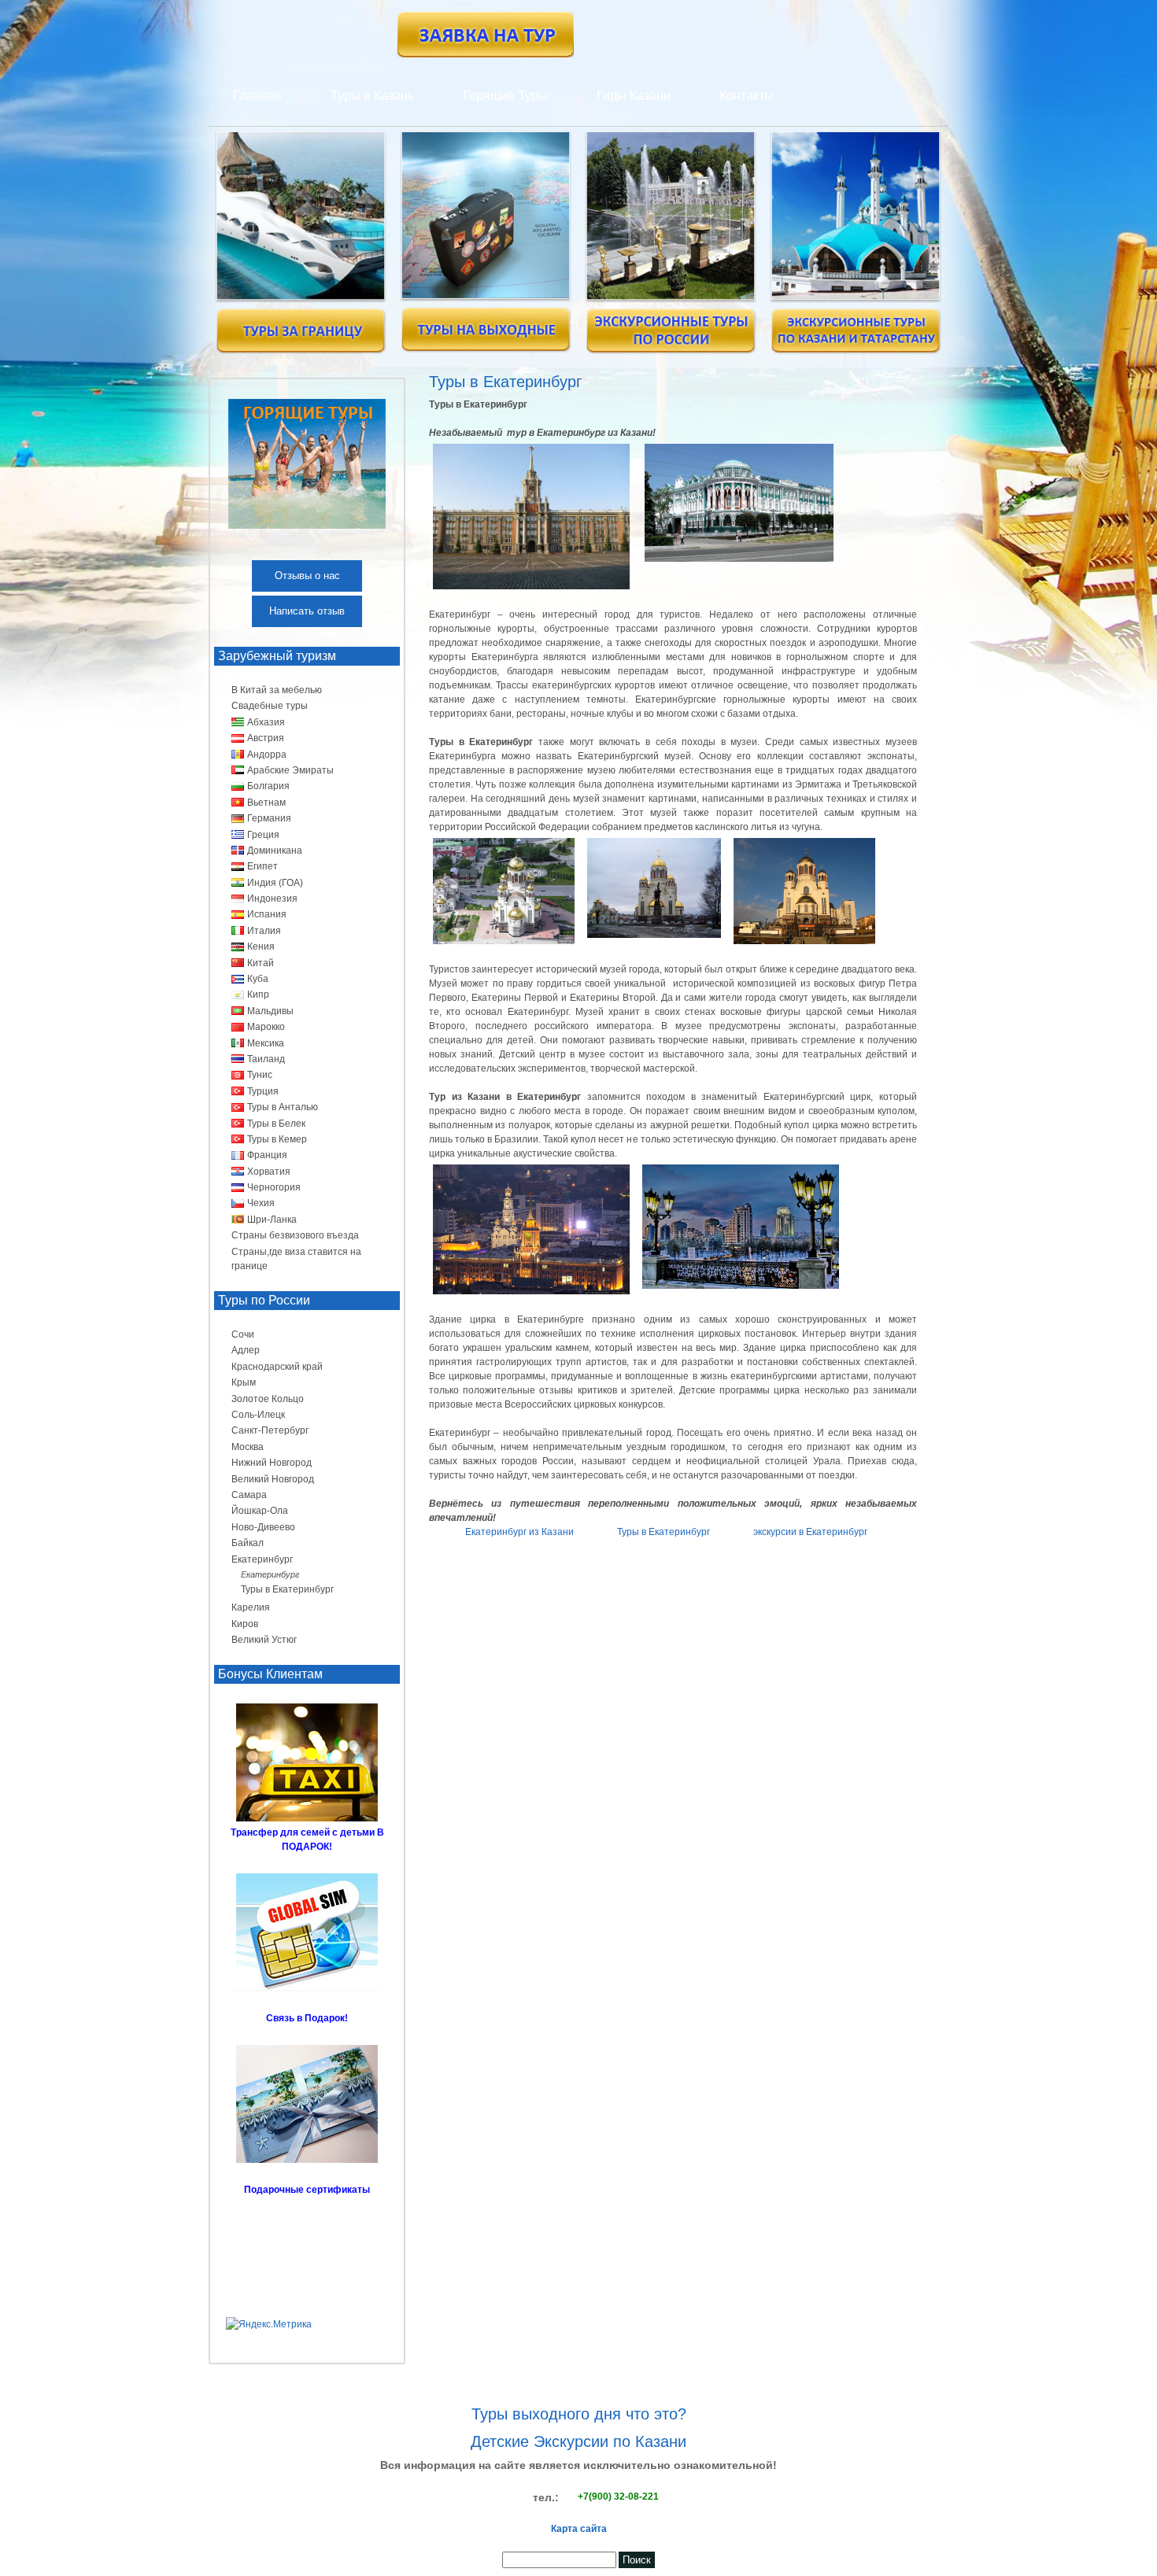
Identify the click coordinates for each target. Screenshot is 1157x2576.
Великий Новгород (273, 1479)
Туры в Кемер (277, 1139)
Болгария (268, 786)
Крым (244, 1382)
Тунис (260, 1075)
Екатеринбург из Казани (519, 1532)
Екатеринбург (262, 1559)
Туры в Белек (276, 1124)
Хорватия (269, 1172)
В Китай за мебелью (277, 690)
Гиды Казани (634, 96)
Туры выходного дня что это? (579, 2414)
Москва (248, 1447)
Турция (263, 1091)
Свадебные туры (270, 706)
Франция (267, 1155)
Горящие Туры (505, 96)
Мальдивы (270, 1011)
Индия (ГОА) (275, 883)
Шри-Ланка (272, 1220)
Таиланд (266, 1059)
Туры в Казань (372, 96)
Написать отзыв (307, 611)
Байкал (248, 1543)
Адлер (246, 1350)
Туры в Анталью (283, 1107)
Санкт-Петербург (270, 1430)
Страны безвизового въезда (295, 1235)
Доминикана (275, 851)
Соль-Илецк (258, 1415)
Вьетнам (266, 803)
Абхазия (266, 722)
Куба (258, 979)
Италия (264, 931)
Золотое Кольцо (268, 1399)
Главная (257, 96)
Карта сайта (579, 2529)
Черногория (274, 1187)
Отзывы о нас (307, 576)
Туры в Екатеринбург (664, 1532)
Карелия (251, 1607)
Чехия (261, 1203)
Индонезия (272, 899)
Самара (249, 1495)
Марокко (266, 1027)
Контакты (747, 96)
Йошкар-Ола (260, 1511)
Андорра (267, 755)
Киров (245, 1624)
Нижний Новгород (272, 1463)
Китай (261, 963)
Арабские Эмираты (290, 770)
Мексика (266, 1043)
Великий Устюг (264, 1640)
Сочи (243, 1334)
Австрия (266, 738)
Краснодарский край (277, 1367)
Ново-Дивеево (263, 1527)
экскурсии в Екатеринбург (810, 1532)
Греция (263, 835)
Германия (269, 818)
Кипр (258, 995)
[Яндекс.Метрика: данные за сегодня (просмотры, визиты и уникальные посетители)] (269, 2324)
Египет (262, 866)
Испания (267, 914)
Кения (261, 947)
